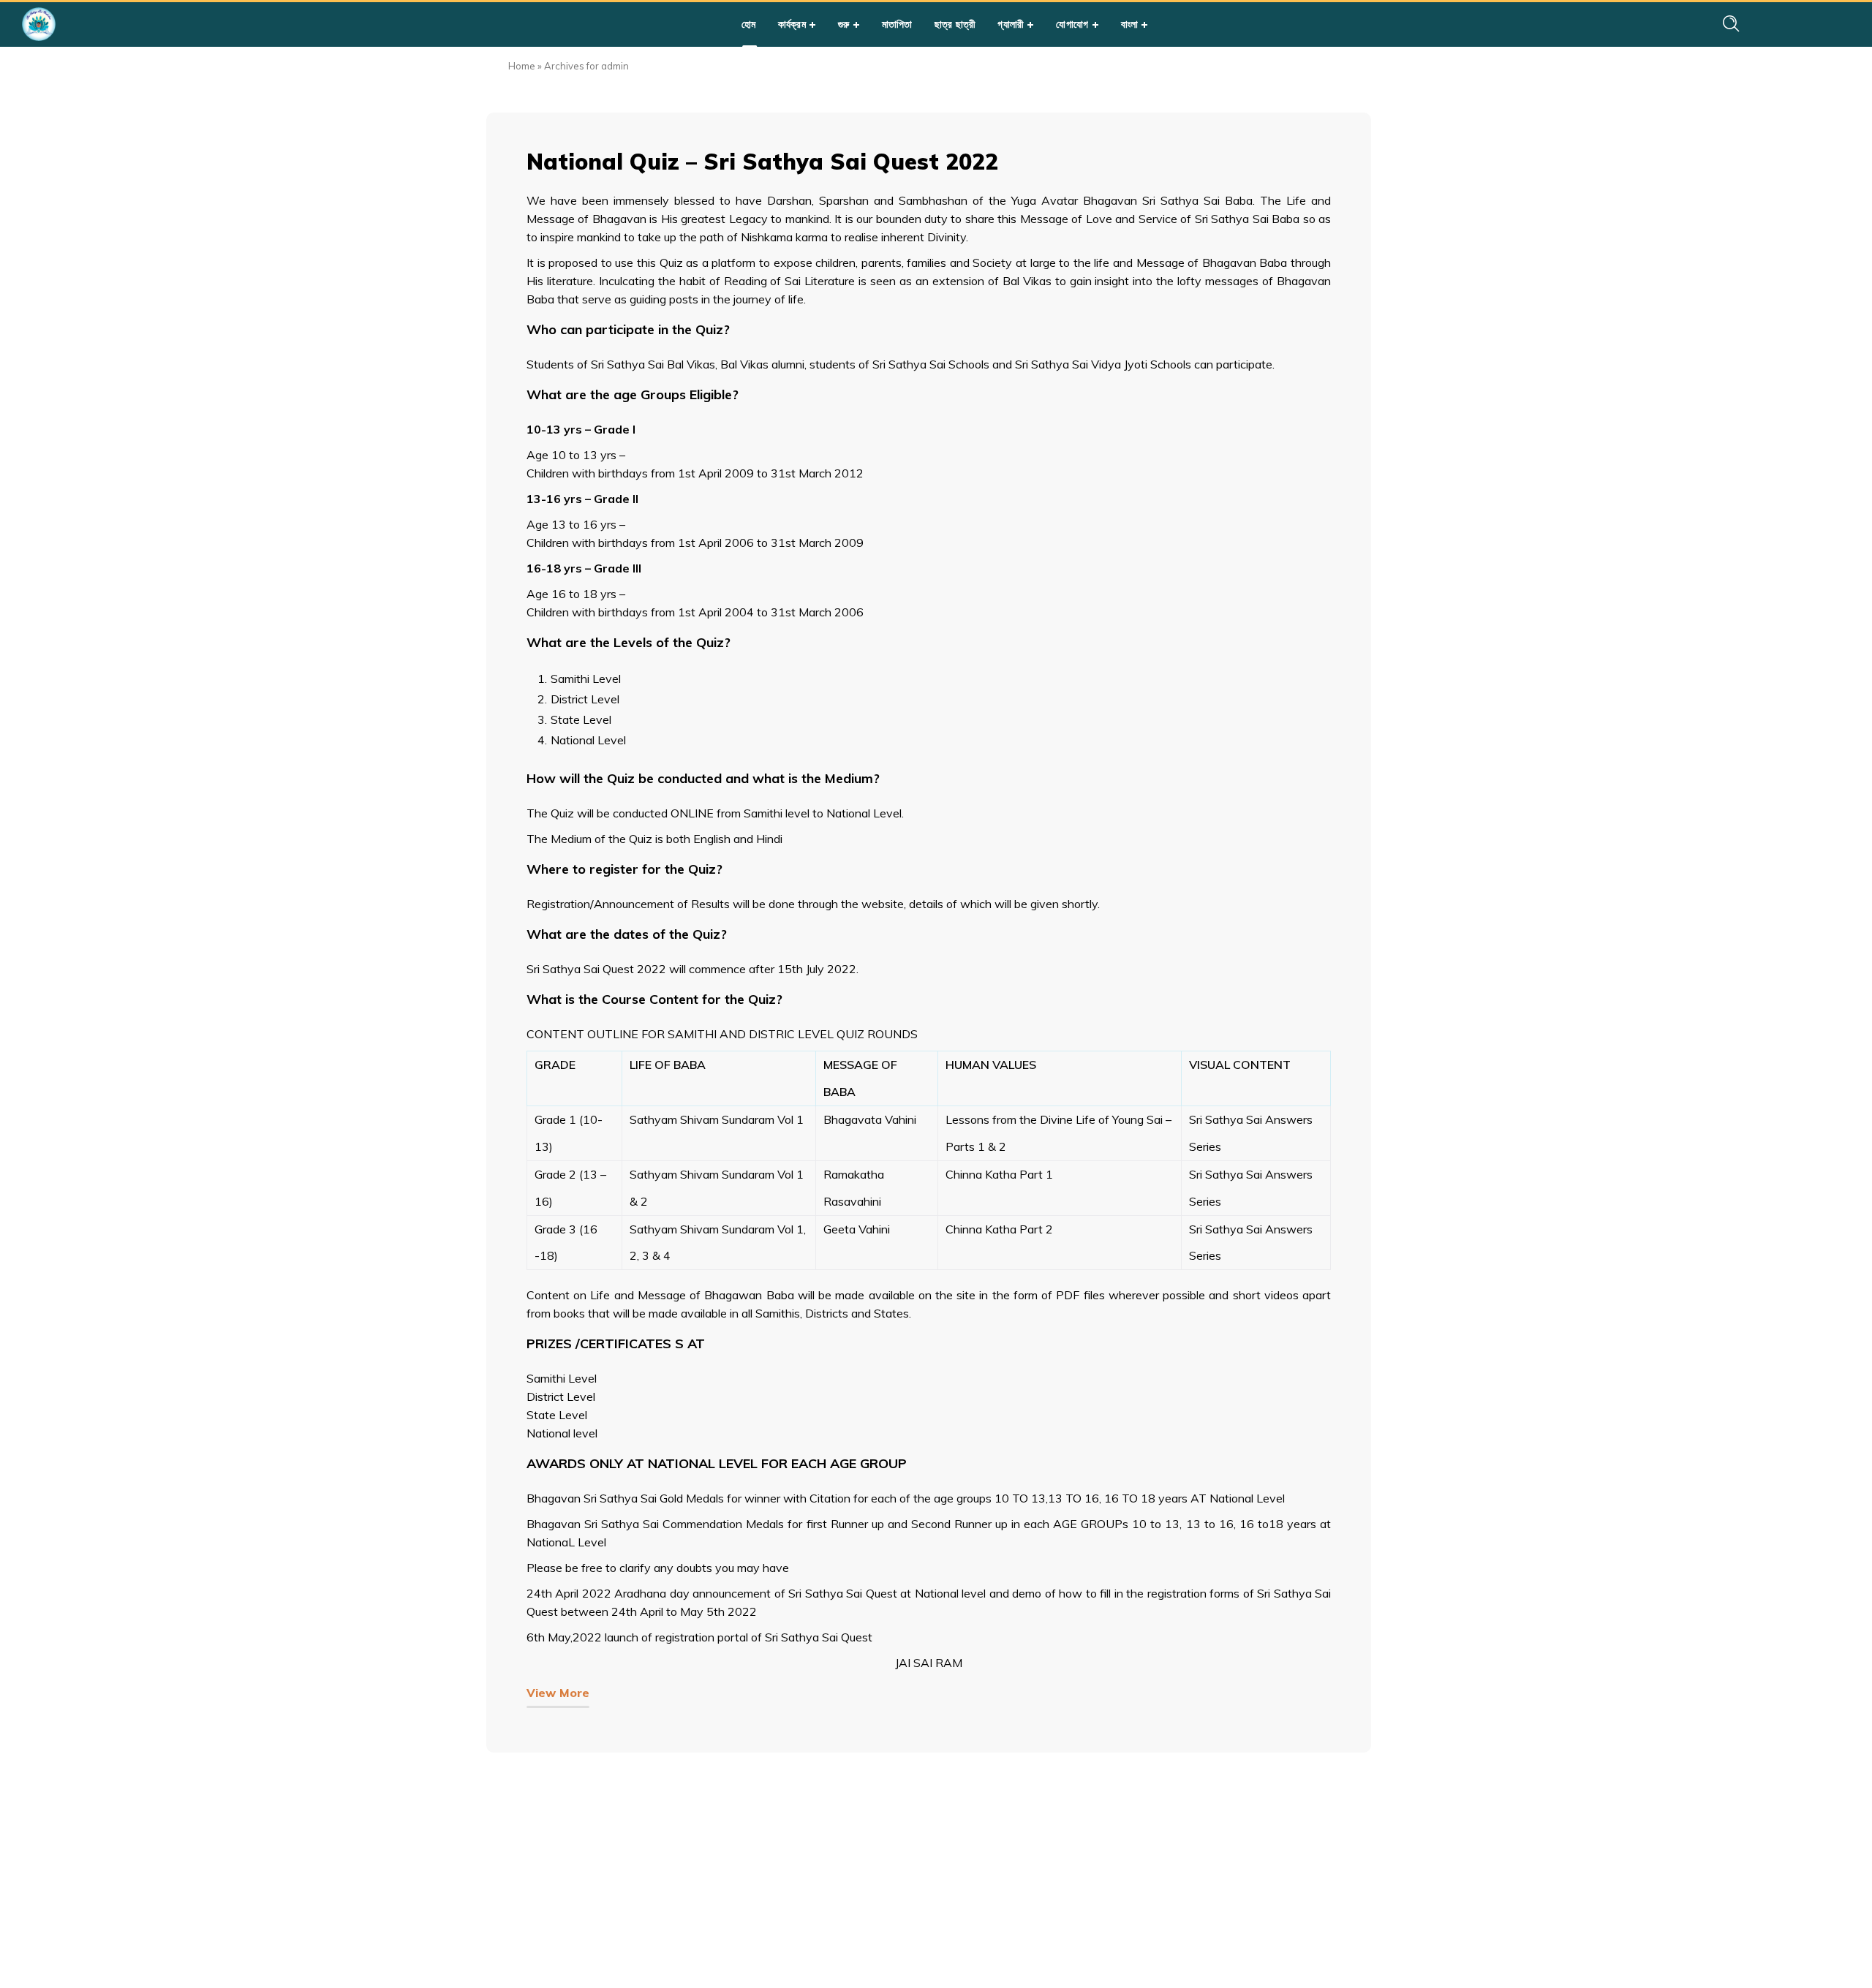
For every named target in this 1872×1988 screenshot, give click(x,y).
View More (558, 1693)
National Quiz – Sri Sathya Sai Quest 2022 (762, 162)
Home (522, 66)
